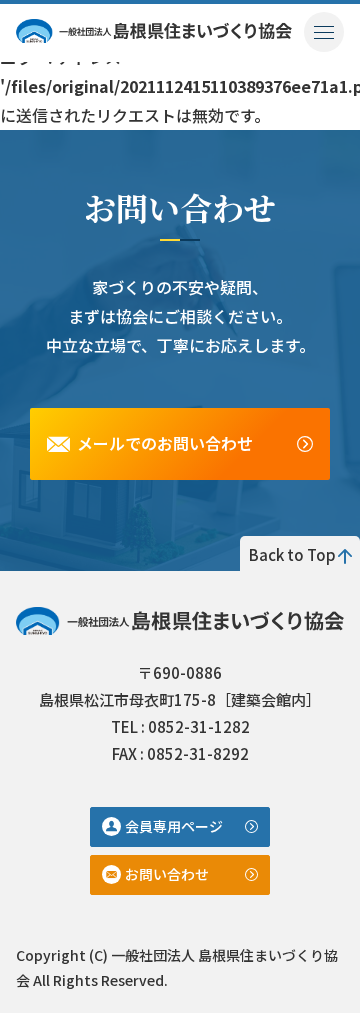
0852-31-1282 (199, 726)
